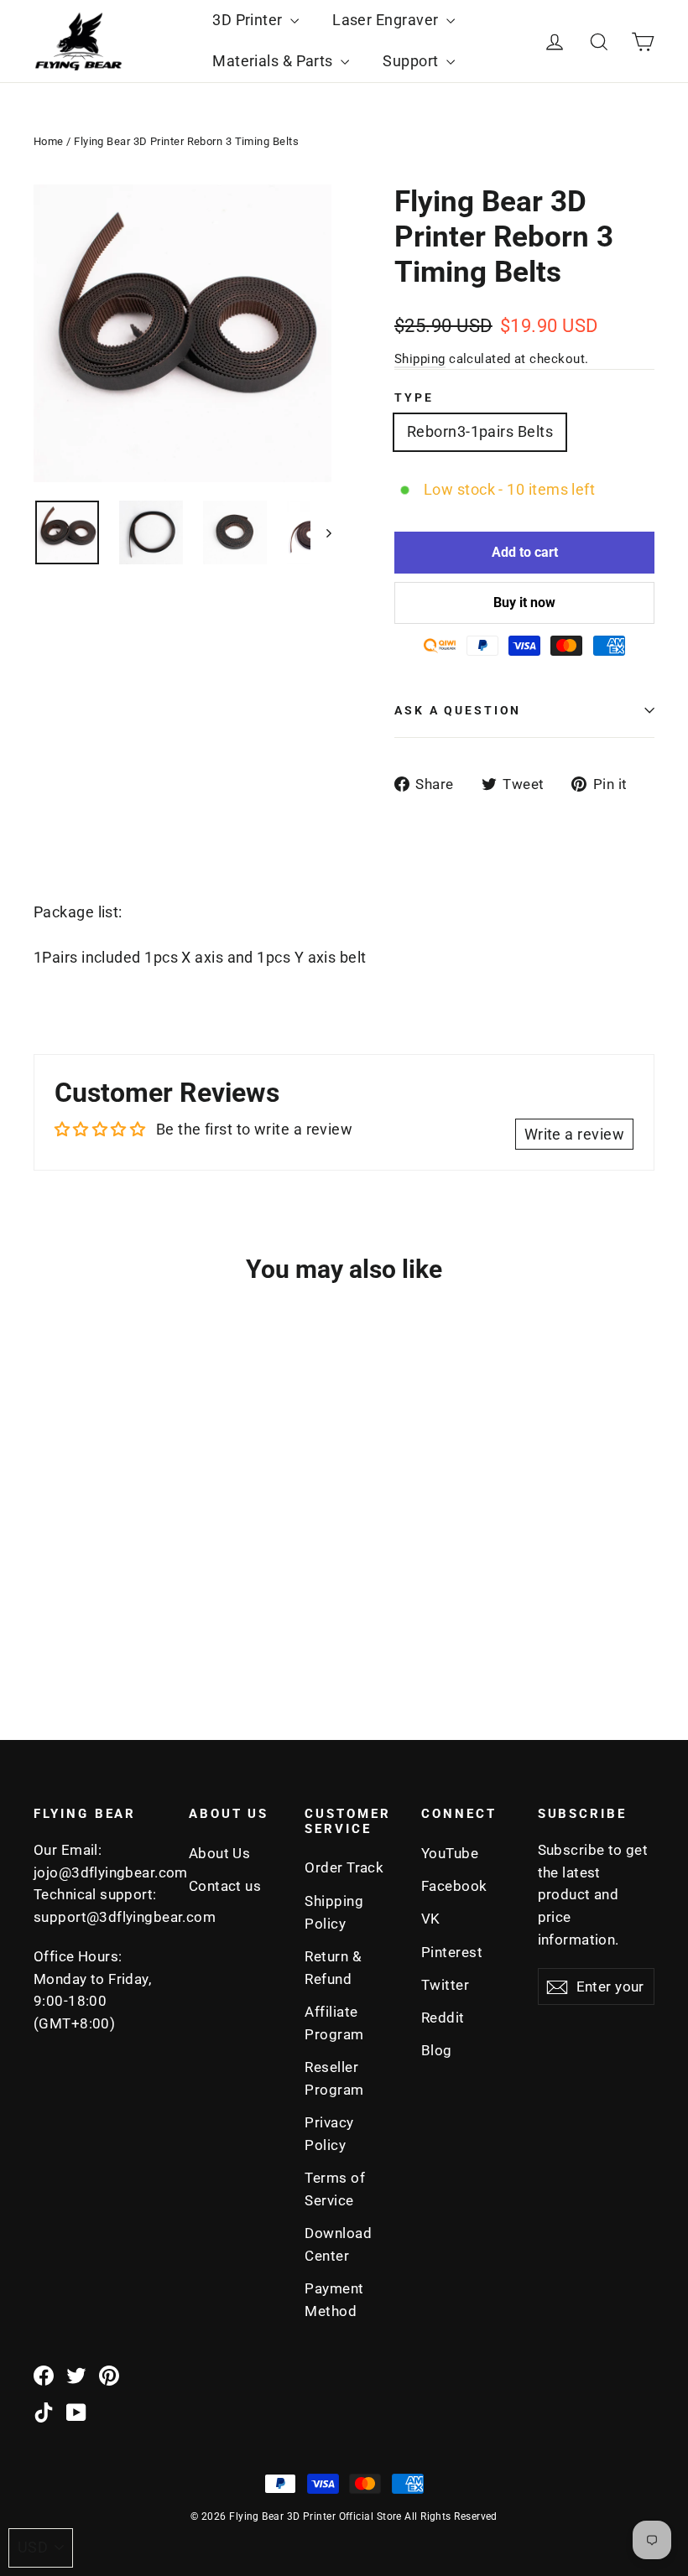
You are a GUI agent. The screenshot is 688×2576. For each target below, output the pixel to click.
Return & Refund (333, 1968)
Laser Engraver (387, 20)
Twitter (445, 1985)
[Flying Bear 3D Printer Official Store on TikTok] (44, 2412)
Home (49, 141)
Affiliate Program (334, 2023)
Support (412, 61)
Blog (437, 2050)
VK (431, 1919)
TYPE (414, 398)
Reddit (443, 2018)
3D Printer (249, 20)
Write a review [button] (574, 1134)
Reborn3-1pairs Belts (480, 431)
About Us (220, 1853)
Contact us (225, 1886)
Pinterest (452, 1952)
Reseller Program (334, 2078)
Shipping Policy (334, 1912)
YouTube (450, 1853)
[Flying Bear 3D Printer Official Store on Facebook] (44, 2375)
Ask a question (458, 711)
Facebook (454, 1886)
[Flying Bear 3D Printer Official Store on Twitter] (76, 2375)
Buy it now (524, 602)
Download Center (338, 2244)
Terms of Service (335, 2189)
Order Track (344, 1867)
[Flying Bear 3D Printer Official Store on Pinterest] (109, 2375)
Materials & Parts (274, 61)
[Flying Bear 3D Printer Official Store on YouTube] (76, 2412)
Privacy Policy (329, 2134)
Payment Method (334, 2300)
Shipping (420, 359)
